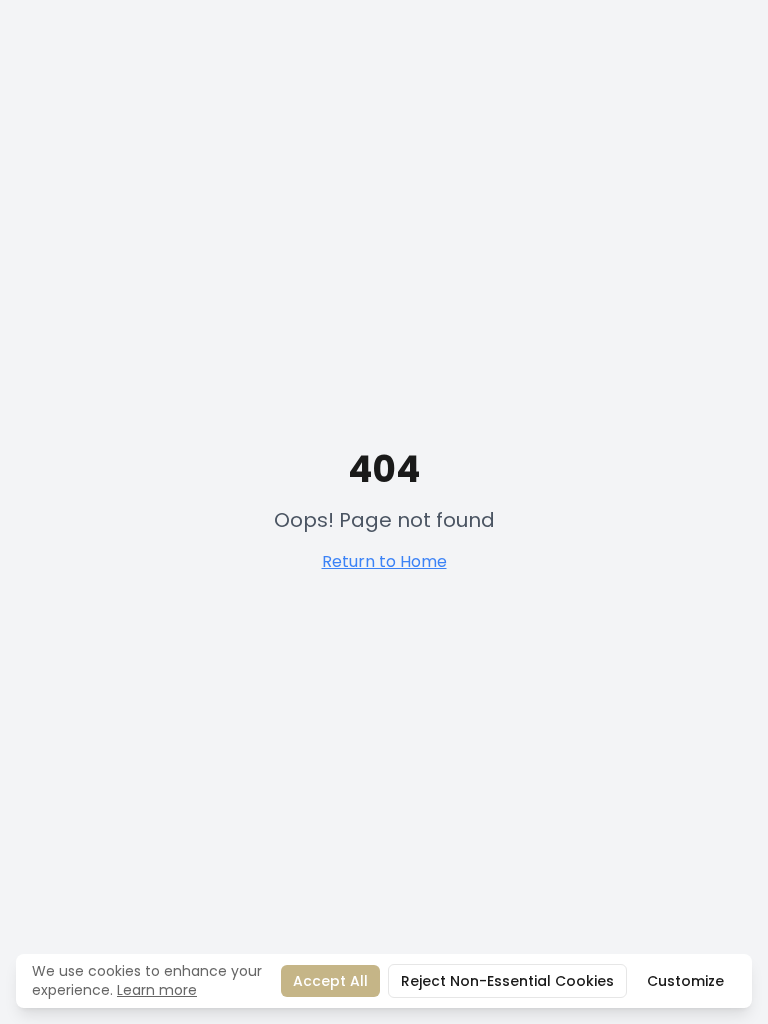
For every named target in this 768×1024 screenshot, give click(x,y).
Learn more (157, 990)
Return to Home (384, 561)
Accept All (330, 981)
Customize (685, 981)
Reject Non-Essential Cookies (507, 981)
